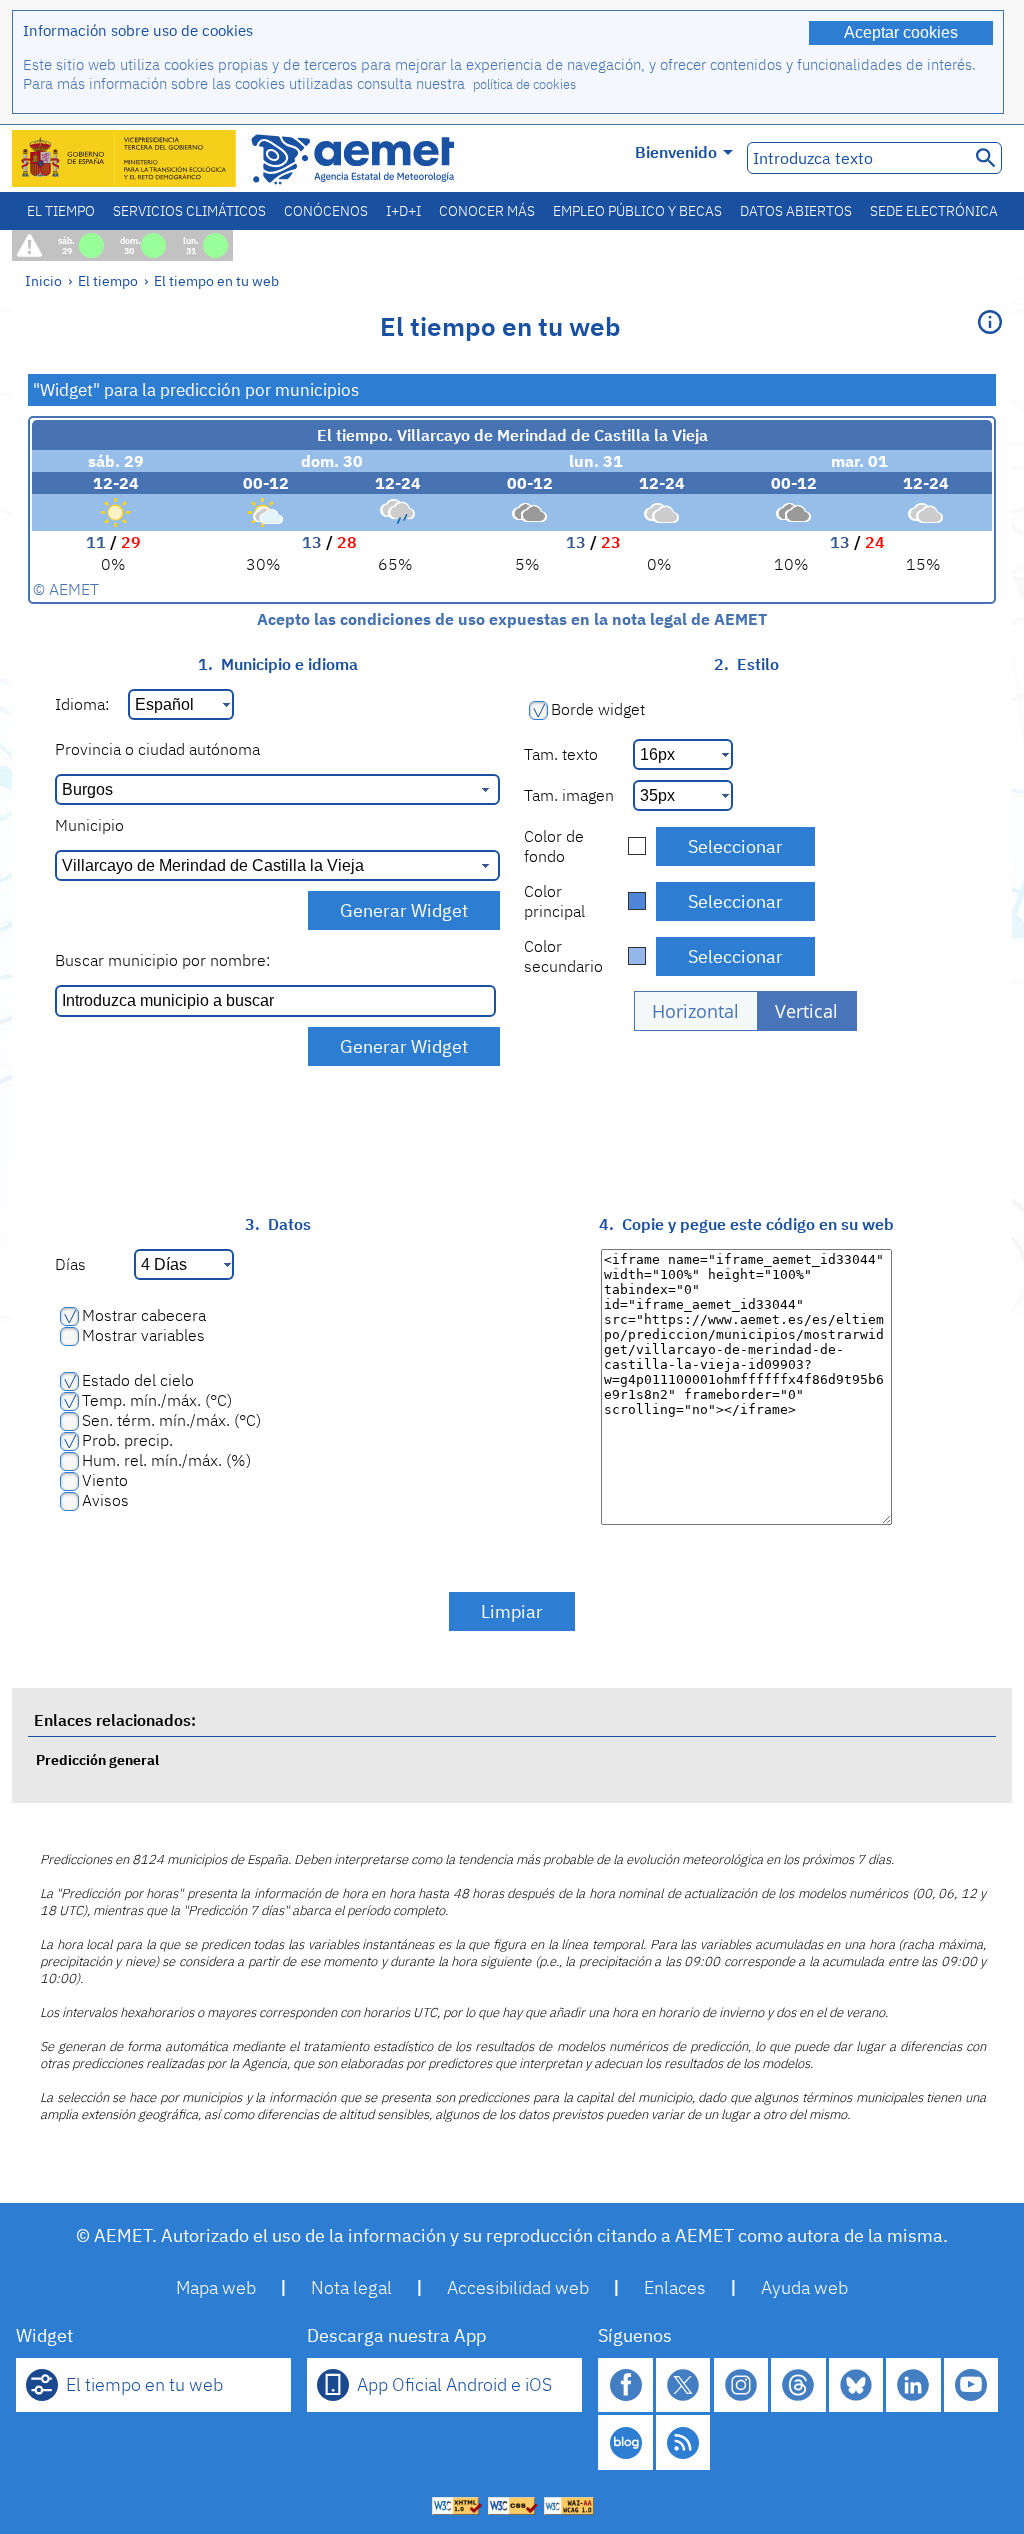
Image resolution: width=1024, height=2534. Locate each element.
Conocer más (487, 211)
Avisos (105, 1500)
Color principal (554, 901)
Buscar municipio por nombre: (162, 960)
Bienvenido (676, 152)
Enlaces (675, 2287)
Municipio (89, 825)
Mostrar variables (143, 1335)
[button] (696, 1011)
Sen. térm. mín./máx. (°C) (171, 1420)
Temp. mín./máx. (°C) (157, 1400)
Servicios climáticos (189, 211)
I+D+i (403, 211)
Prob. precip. (127, 1440)
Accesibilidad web (518, 2287)
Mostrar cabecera (144, 1315)
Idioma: (82, 704)
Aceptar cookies (901, 32)
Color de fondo (554, 846)
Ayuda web (804, 2287)
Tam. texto (561, 754)
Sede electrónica (934, 211)
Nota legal (351, 2287)
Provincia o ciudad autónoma (157, 749)
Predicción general (97, 1759)
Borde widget (598, 709)
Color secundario (563, 956)
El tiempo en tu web (216, 280)
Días (70, 1264)
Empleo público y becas (637, 211)
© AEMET (66, 589)
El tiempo (61, 211)
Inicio (43, 280)
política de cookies (524, 84)
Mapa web (216, 2287)
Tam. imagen (569, 795)
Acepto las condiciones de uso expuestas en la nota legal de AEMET (512, 619)
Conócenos (326, 211)
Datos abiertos (796, 211)
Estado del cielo (138, 1380)
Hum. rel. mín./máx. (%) (166, 1460)
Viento (105, 1480)
